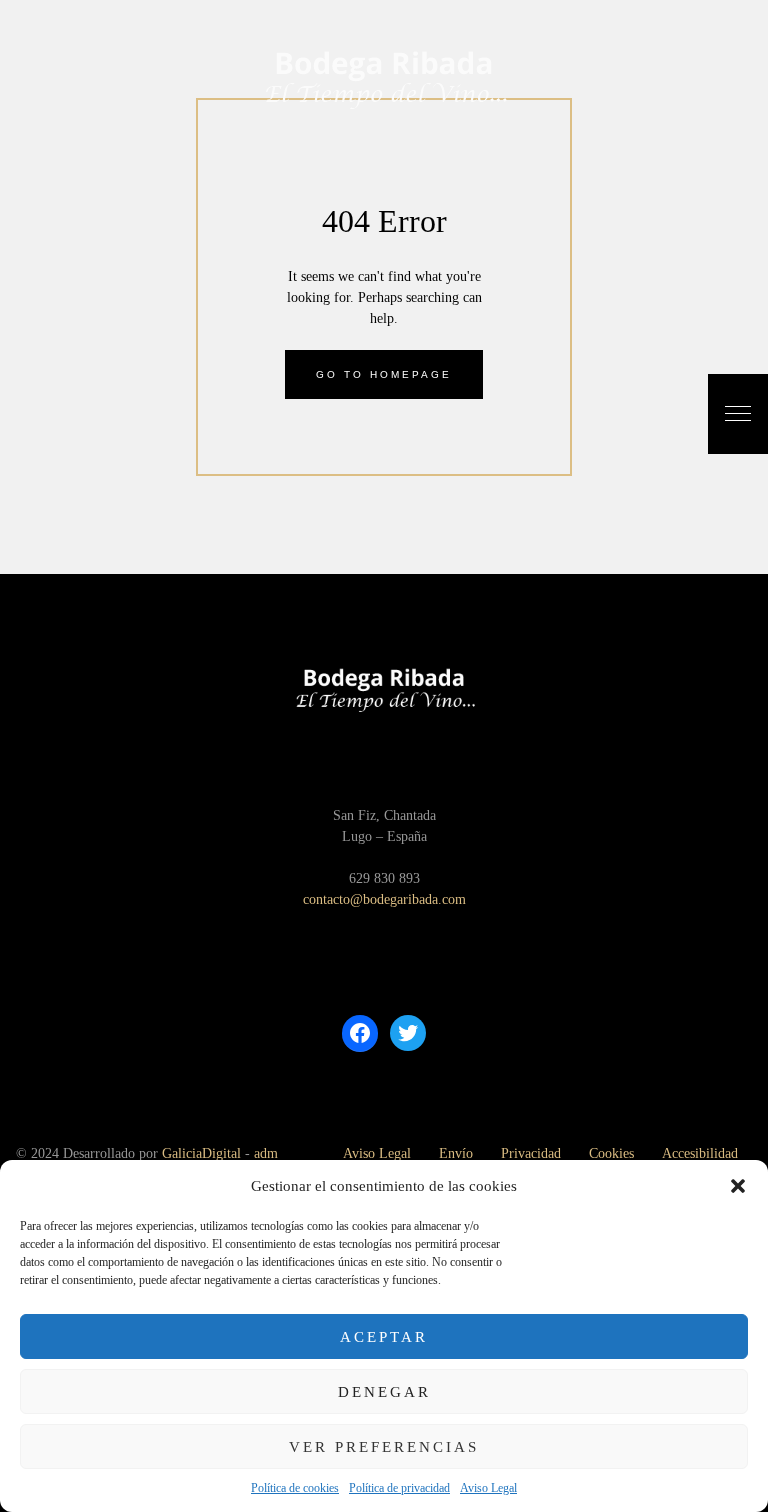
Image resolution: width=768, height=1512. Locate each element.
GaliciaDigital (201, 1153)
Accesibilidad (700, 1153)
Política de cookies (295, 1488)
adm (266, 1153)
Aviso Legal (488, 1488)
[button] (738, 1186)
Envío (456, 1153)
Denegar (384, 1392)
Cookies (611, 1153)
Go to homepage (384, 374)
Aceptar (384, 1337)
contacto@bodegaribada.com (384, 899)
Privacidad (531, 1153)
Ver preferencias (384, 1447)
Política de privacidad (399, 1488)
